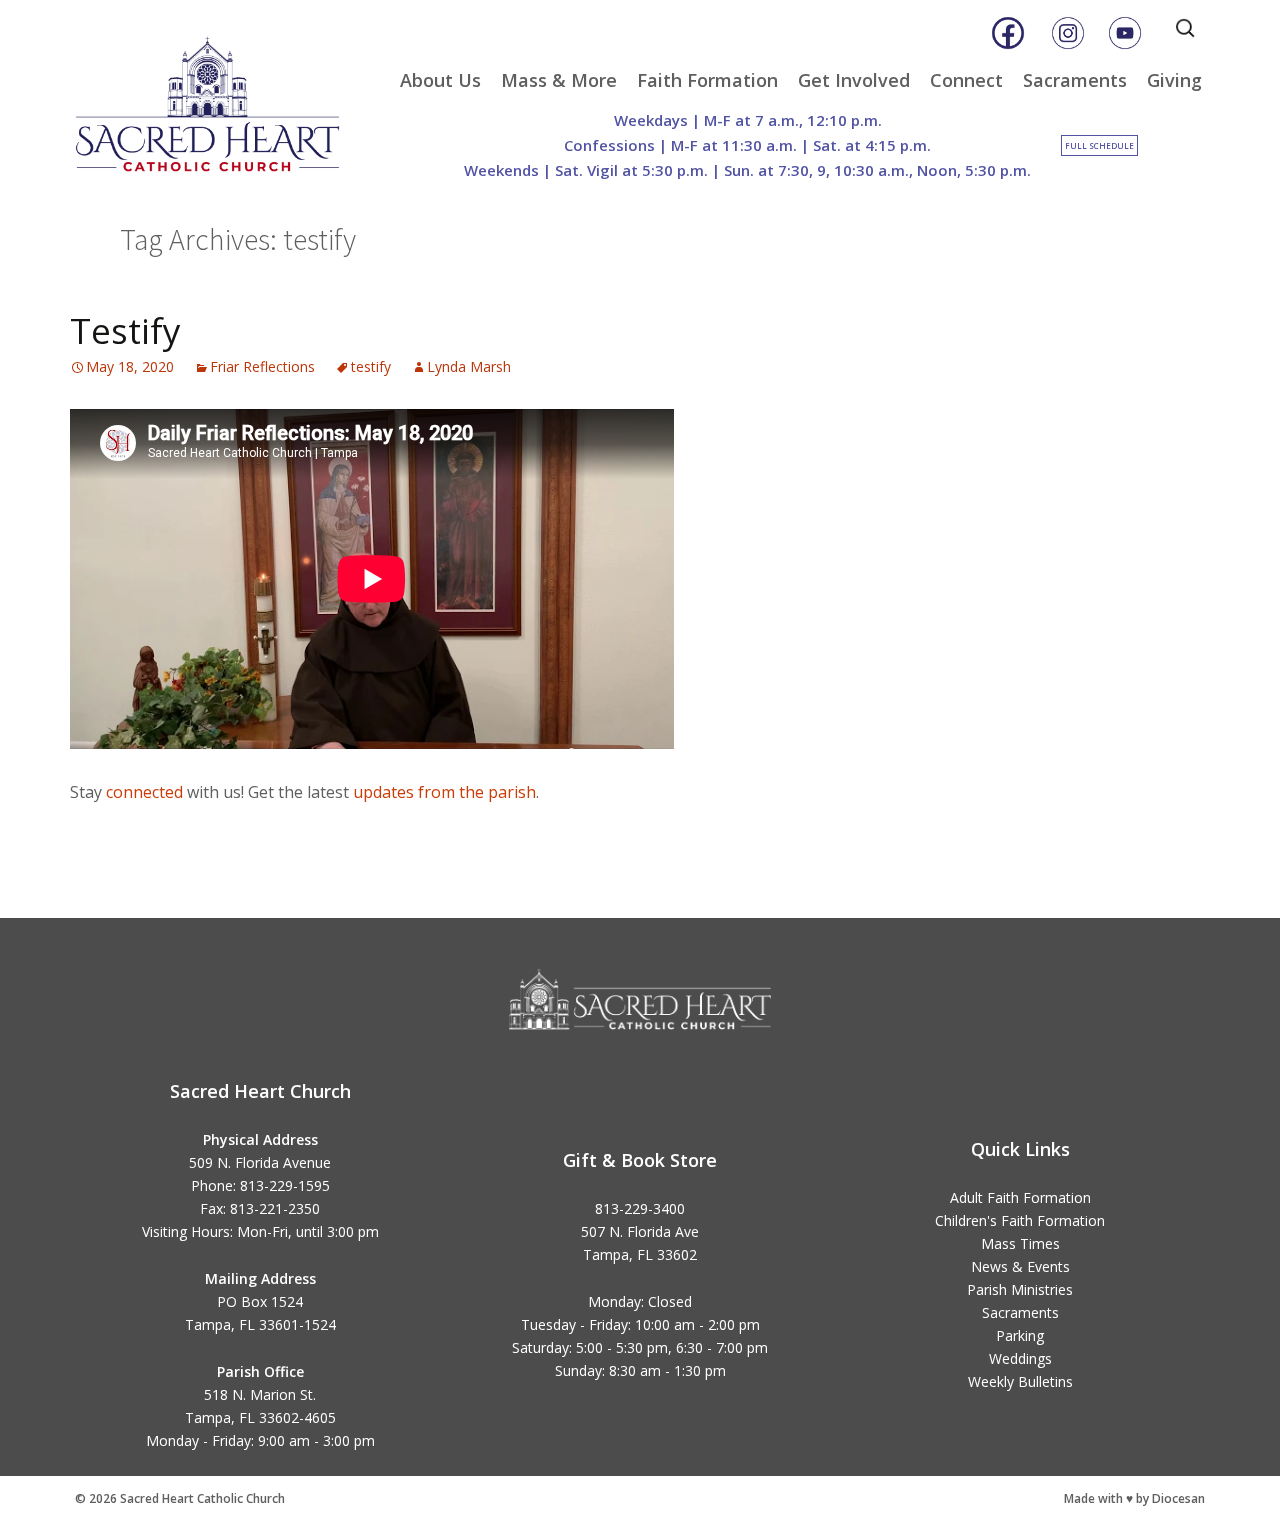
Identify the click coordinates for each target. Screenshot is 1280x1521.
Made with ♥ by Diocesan (1134, 1498)
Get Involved (854, 80)
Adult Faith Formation (1020, 1197)
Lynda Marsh (469, 366)
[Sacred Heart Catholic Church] (222, 95)
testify (371, 366)
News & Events (1020, 1266)
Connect (966, 80)
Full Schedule (1099, 145)
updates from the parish (444, 792)
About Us (440, 80)
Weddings (1020, 1358)
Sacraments (1075, 80)
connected (144, 792)
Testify (125, 330)
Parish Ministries (1020, 1289)
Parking (1020, 1335)
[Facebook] (1008, 33)
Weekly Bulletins (1020, 1381)
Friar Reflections (262, 366)
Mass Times (1020, 1243)
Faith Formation (707, 80)
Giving (1174, 80)
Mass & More (559, 80)
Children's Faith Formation (1020, 1220)
